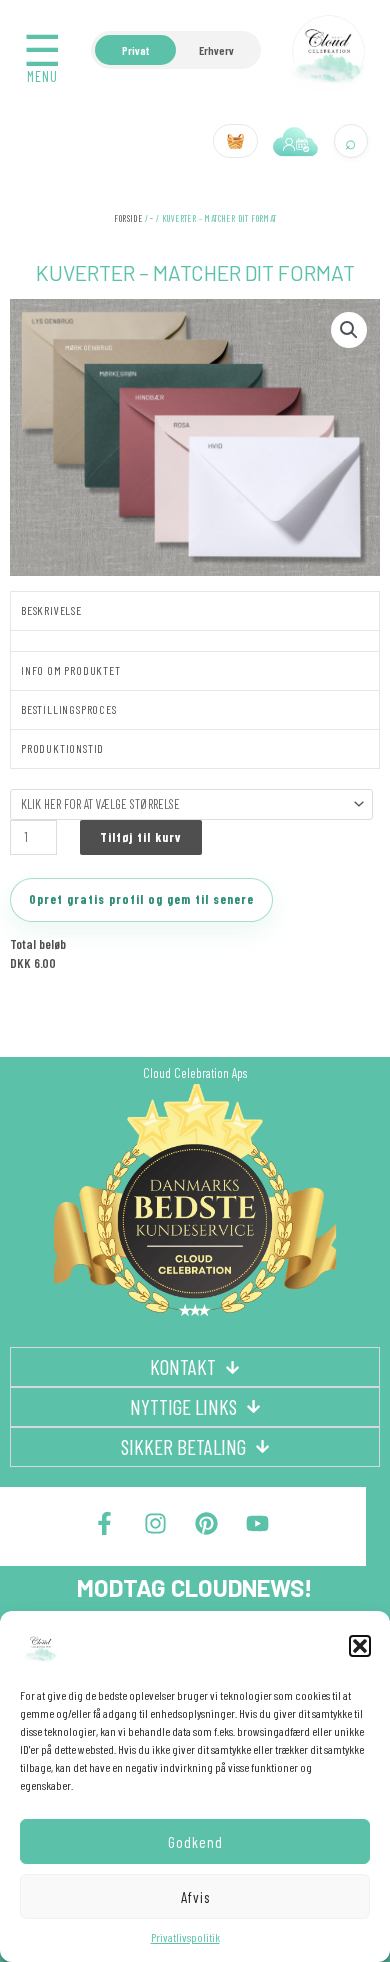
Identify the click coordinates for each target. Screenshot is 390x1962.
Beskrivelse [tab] (51, 610)
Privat (135, 50)
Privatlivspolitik (185, 1937)
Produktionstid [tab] (62, 748)
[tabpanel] (195, 640)
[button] (360, 1646)
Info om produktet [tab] (71, 670)
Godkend (195, 1842)
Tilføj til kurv (141, 837)
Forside (128, 218)
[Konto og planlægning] (296, 141)
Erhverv (216, 50)
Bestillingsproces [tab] (69, 709)
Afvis (195, 1897)
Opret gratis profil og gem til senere (141, 899)
